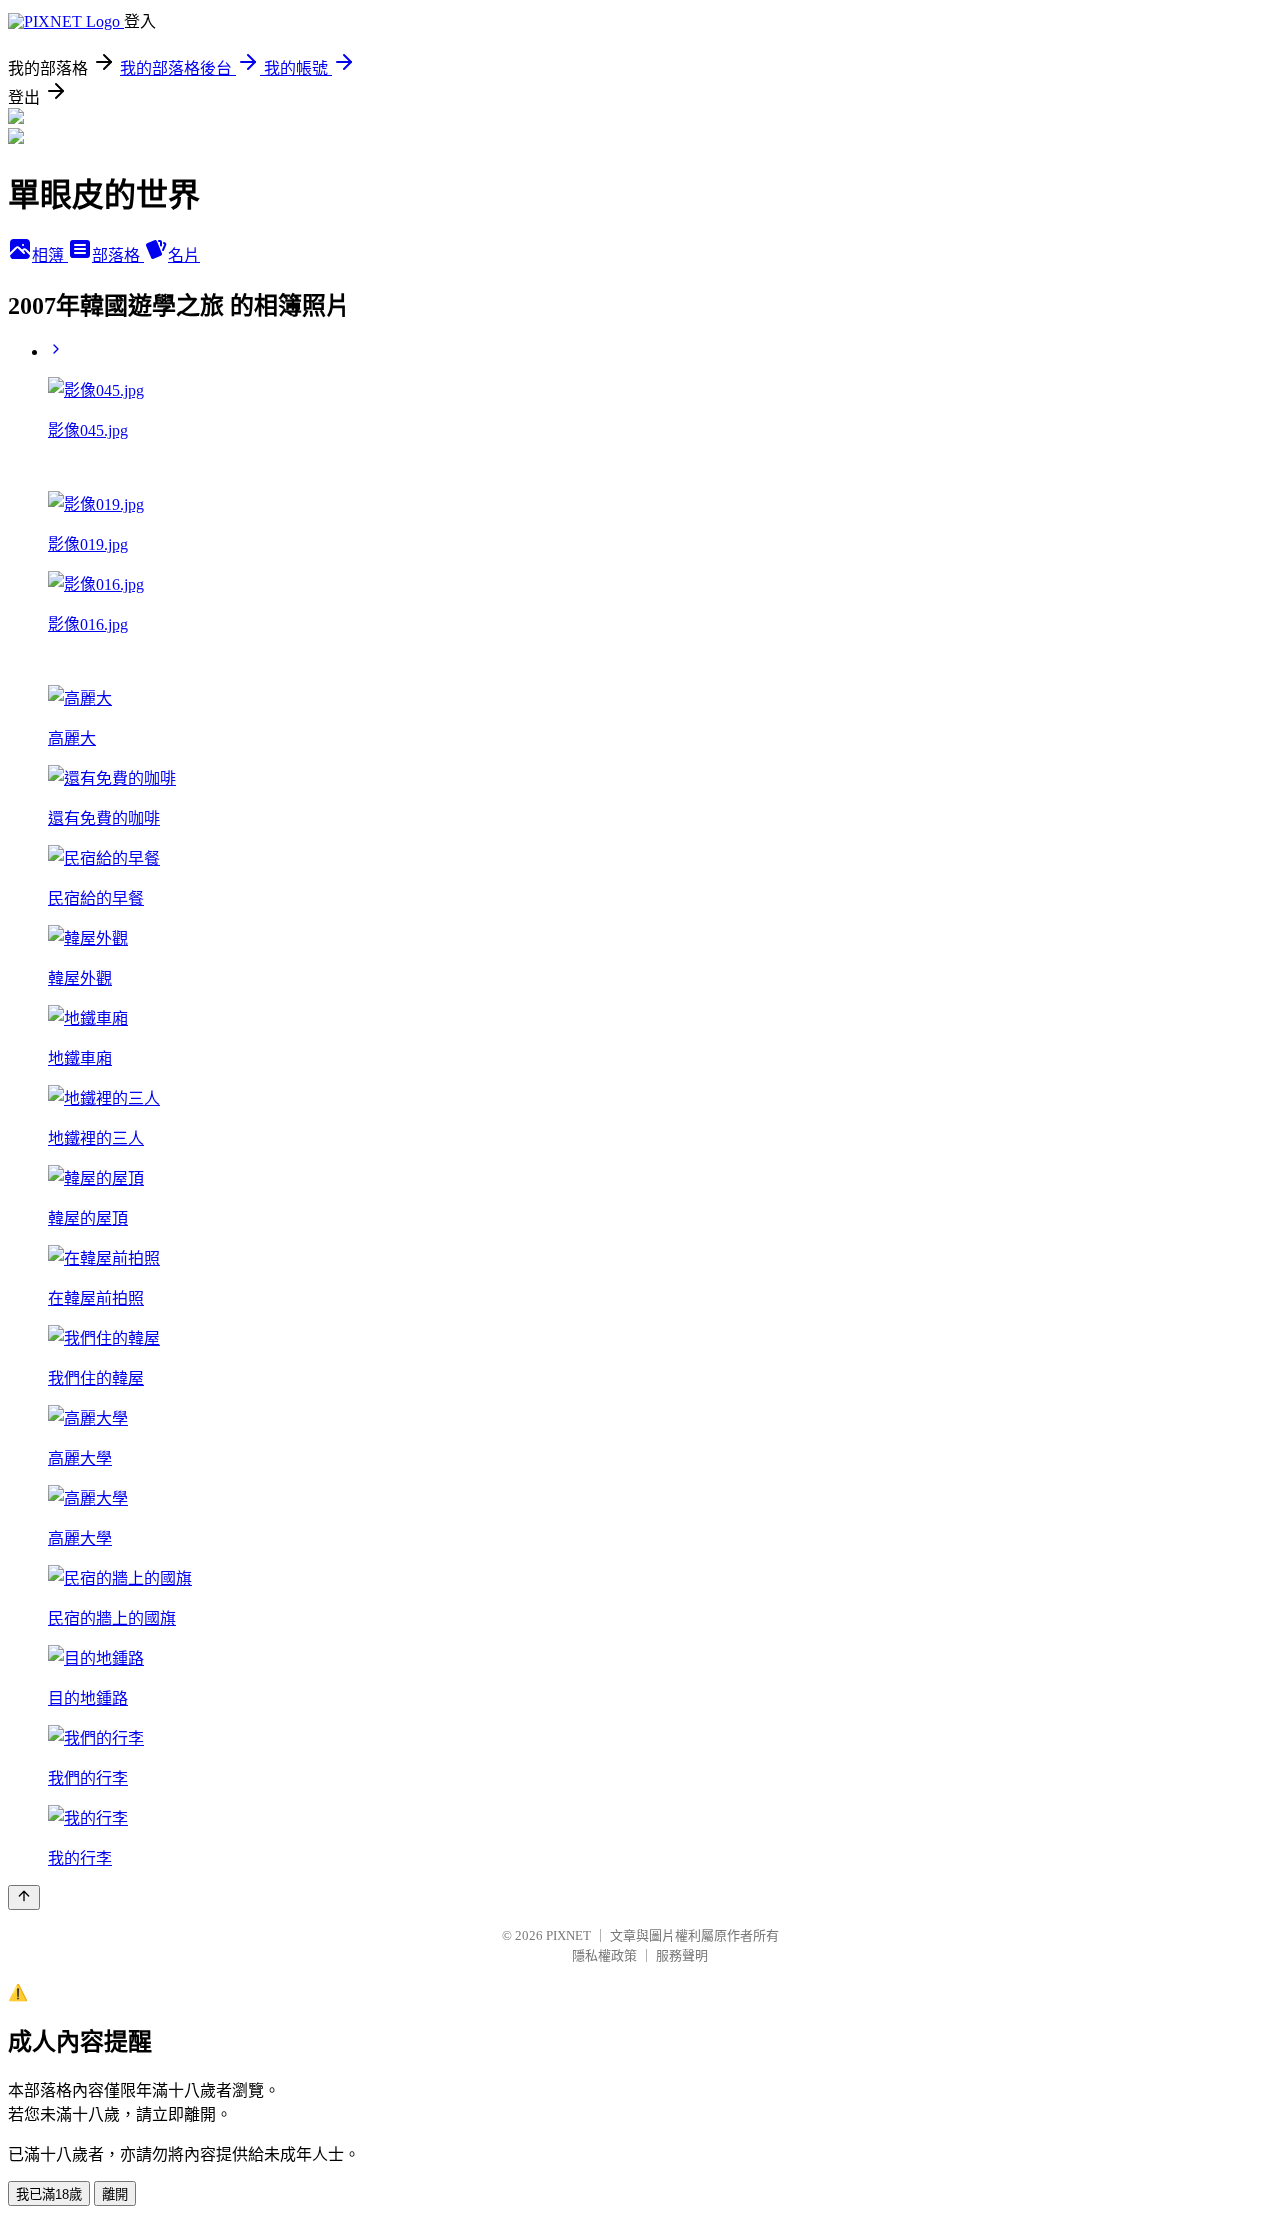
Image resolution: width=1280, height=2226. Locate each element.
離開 (115, 2194)
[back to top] (24, 1897)
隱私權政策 (604, 1955)
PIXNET (568, 1935)
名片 (184, 255)
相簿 (50, 255)
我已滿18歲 (49, 2194)
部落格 (118, 255)
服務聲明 (682, 1955)
